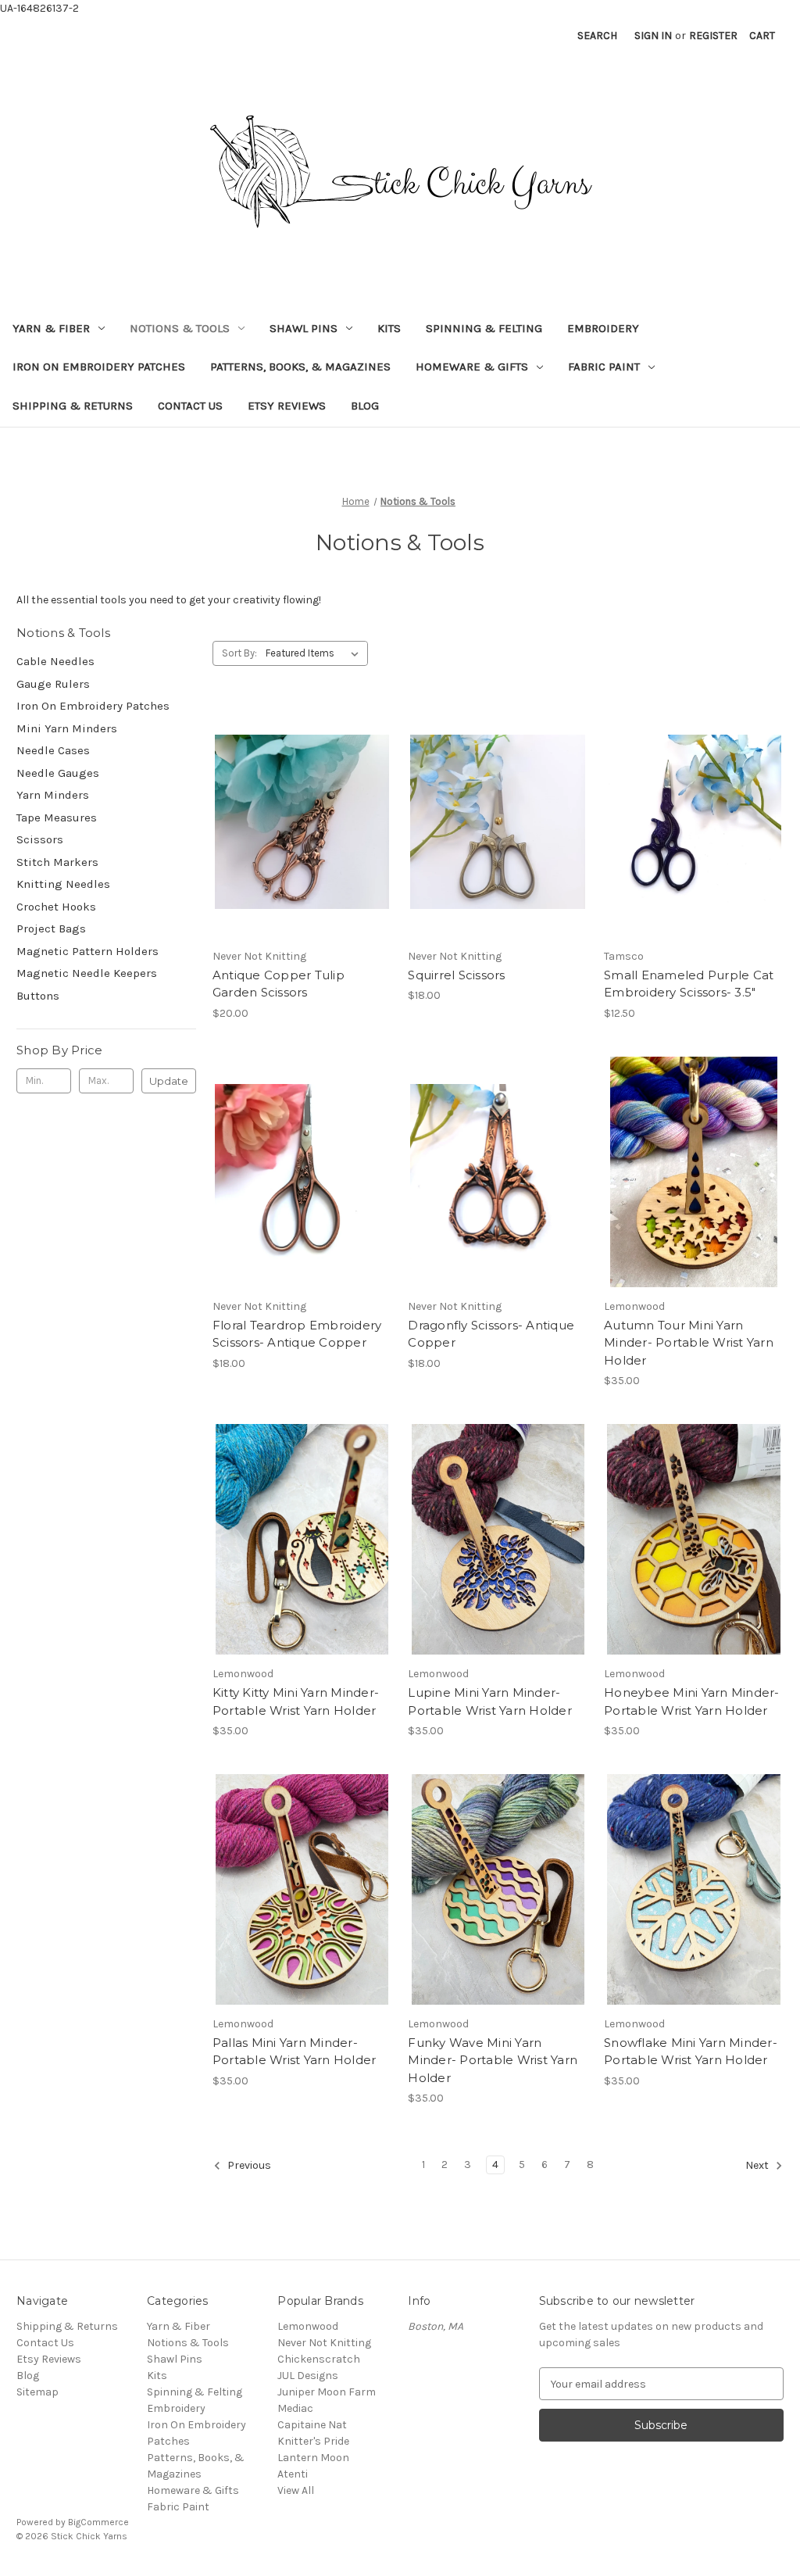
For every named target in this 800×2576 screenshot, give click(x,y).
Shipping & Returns (73, 406)
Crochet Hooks (56, 907)
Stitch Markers (57, 862)
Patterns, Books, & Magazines (300, 367)
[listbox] (315, 653)
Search (597, 36)
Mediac (295, 2408)
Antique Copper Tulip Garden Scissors (279, 984)
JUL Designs (308, 2376)
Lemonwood (308, 2326)
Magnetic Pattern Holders (87, 951)
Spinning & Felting (484, 328)
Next (758, 2166)
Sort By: (239, 653)
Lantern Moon (313, 2458)
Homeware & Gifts (472, 367)
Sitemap (37, 2392)
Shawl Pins (304, 328)
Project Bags (51, 928)
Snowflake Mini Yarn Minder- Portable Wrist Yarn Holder (691, 2052)
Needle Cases (53, 750)
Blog (365, 406)
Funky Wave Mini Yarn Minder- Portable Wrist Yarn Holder (493, 2060)
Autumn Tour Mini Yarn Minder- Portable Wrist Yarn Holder (689, 1343)
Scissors (40, 839)
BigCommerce (98, 2522)
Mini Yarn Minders (67, 728)
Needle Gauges (58, 773)
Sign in (653, 36)
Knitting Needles (63, 884)
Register (713, 36)
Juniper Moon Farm (327, 2392)
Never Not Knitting (324, 2343)
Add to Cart (694, 850)
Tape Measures (57, 818)
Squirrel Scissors (456, 975)
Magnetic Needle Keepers (87, 973)
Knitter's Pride (313, 2441)
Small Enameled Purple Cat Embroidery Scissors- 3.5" (689, 984)
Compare (297, 835)
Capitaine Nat (312, 2425)
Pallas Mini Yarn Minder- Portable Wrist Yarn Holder (295, 2052)
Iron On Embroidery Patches (99, 367)
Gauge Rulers (53, 684)
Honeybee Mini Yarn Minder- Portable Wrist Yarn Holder (692, 1701)
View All (296, 2490)
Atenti (293, 2474)
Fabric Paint (604, 367)
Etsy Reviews (287, 406)
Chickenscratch (319, 2359)
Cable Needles (55, 661)
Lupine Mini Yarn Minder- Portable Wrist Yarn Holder (490, 1701)
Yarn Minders (53, 795)
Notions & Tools (180, 328)
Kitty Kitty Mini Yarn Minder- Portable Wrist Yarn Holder (296, 1701)
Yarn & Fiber (51, 328)
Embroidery (603, 328)
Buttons (38, 996)
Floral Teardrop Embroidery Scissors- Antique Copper (297, 1334)
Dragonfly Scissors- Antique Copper (491, 1334)
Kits (389, 328)
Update (169, 1081)
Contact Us (190, 406)
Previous (248, 2166)
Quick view (299, 807)
